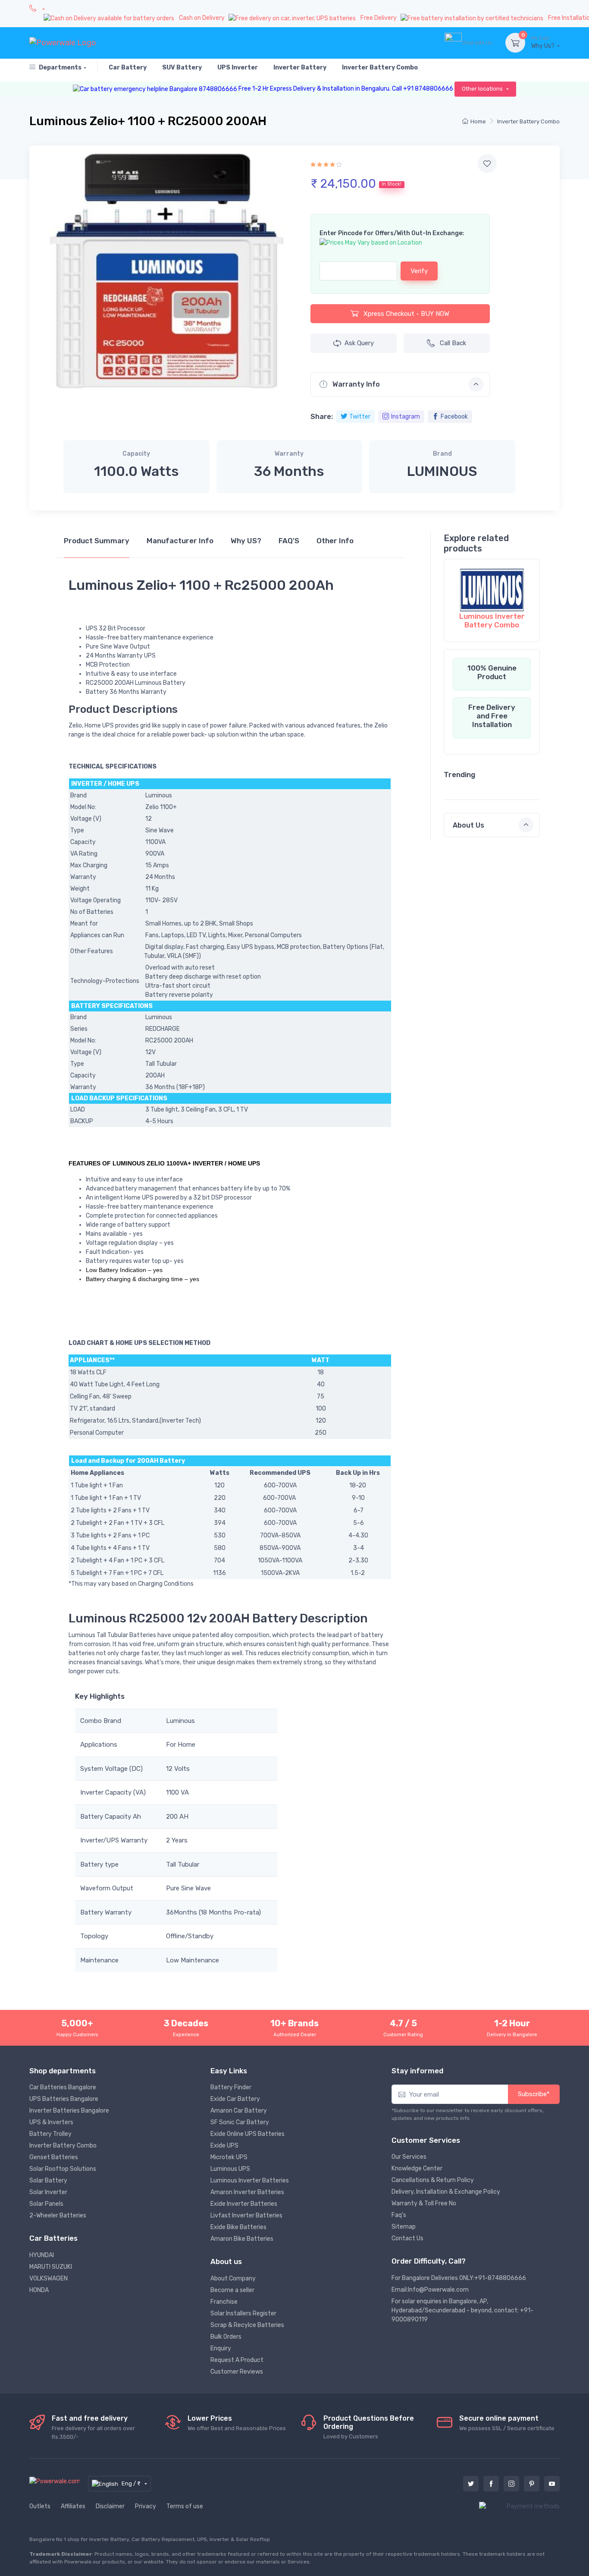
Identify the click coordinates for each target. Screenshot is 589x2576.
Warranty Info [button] (355, 384)
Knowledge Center (417, 2168)
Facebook (454, 417)
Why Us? (544, 43)
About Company (233, 2278)
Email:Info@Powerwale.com (430, 2290)
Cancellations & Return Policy (433, 2180)
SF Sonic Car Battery (240, 2122)
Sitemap (404, 2227)
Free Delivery (379, 18)
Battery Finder (231, 2087)
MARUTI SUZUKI (51, 2267)
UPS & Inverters (51, 2122)
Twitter (360, 417)
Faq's (399, 2215)
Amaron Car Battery (239, 2111)
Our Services (409, 2157)
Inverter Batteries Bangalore (69, 2111)
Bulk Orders (226, 2337)
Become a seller (232, 2290)
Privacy (146, 2506)
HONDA (39, 2290)
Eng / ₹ (132, 2483)
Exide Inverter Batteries (244, 2204)
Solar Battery (48, 2181)
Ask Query (359, 343)
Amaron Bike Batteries (242, 2239)
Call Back (453, 343)
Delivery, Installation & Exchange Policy (446, 2192)
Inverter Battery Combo (528, 121)
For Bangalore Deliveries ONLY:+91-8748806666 (459, 2278)
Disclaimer (110, 2506)
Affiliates (73, 2506)
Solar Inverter (48, 2192)
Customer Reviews (237, 2372)
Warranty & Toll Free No (424, 2203)
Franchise (224, 2302)
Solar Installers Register (243, 2313)
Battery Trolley (50, 2134)
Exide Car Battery (235, 2099)
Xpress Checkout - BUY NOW (406, 314)
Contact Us (407, 2238)
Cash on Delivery (202, 18)
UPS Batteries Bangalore (64, 2099)
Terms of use (185, 2506)
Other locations (483, 89)
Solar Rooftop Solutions (63, 2169)
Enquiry (221, 2348)
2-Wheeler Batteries (58, 2215)
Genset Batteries (54, 2157)
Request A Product (237, 2360)
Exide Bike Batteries (238, 2227)
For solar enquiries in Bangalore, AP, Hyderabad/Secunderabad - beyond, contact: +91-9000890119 (462, 2310)
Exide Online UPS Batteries (248, 2134)
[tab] (97, 545)
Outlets (40, 2506)
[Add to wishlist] (487, 164)
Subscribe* (534, 2094)
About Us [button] (468, 825)
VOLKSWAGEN (49, 2278)
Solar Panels (46, 2204)
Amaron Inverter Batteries (247, 2192)
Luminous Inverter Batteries (250, 2181)
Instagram (406, 417)
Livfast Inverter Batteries (246, 2215)
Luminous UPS (230, 2169)
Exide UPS (224, 2146)
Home (478, 121)
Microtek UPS (229, 2157)
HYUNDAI (42, 2255)
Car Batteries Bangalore (63, 2087)
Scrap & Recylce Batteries (247, 2325)
